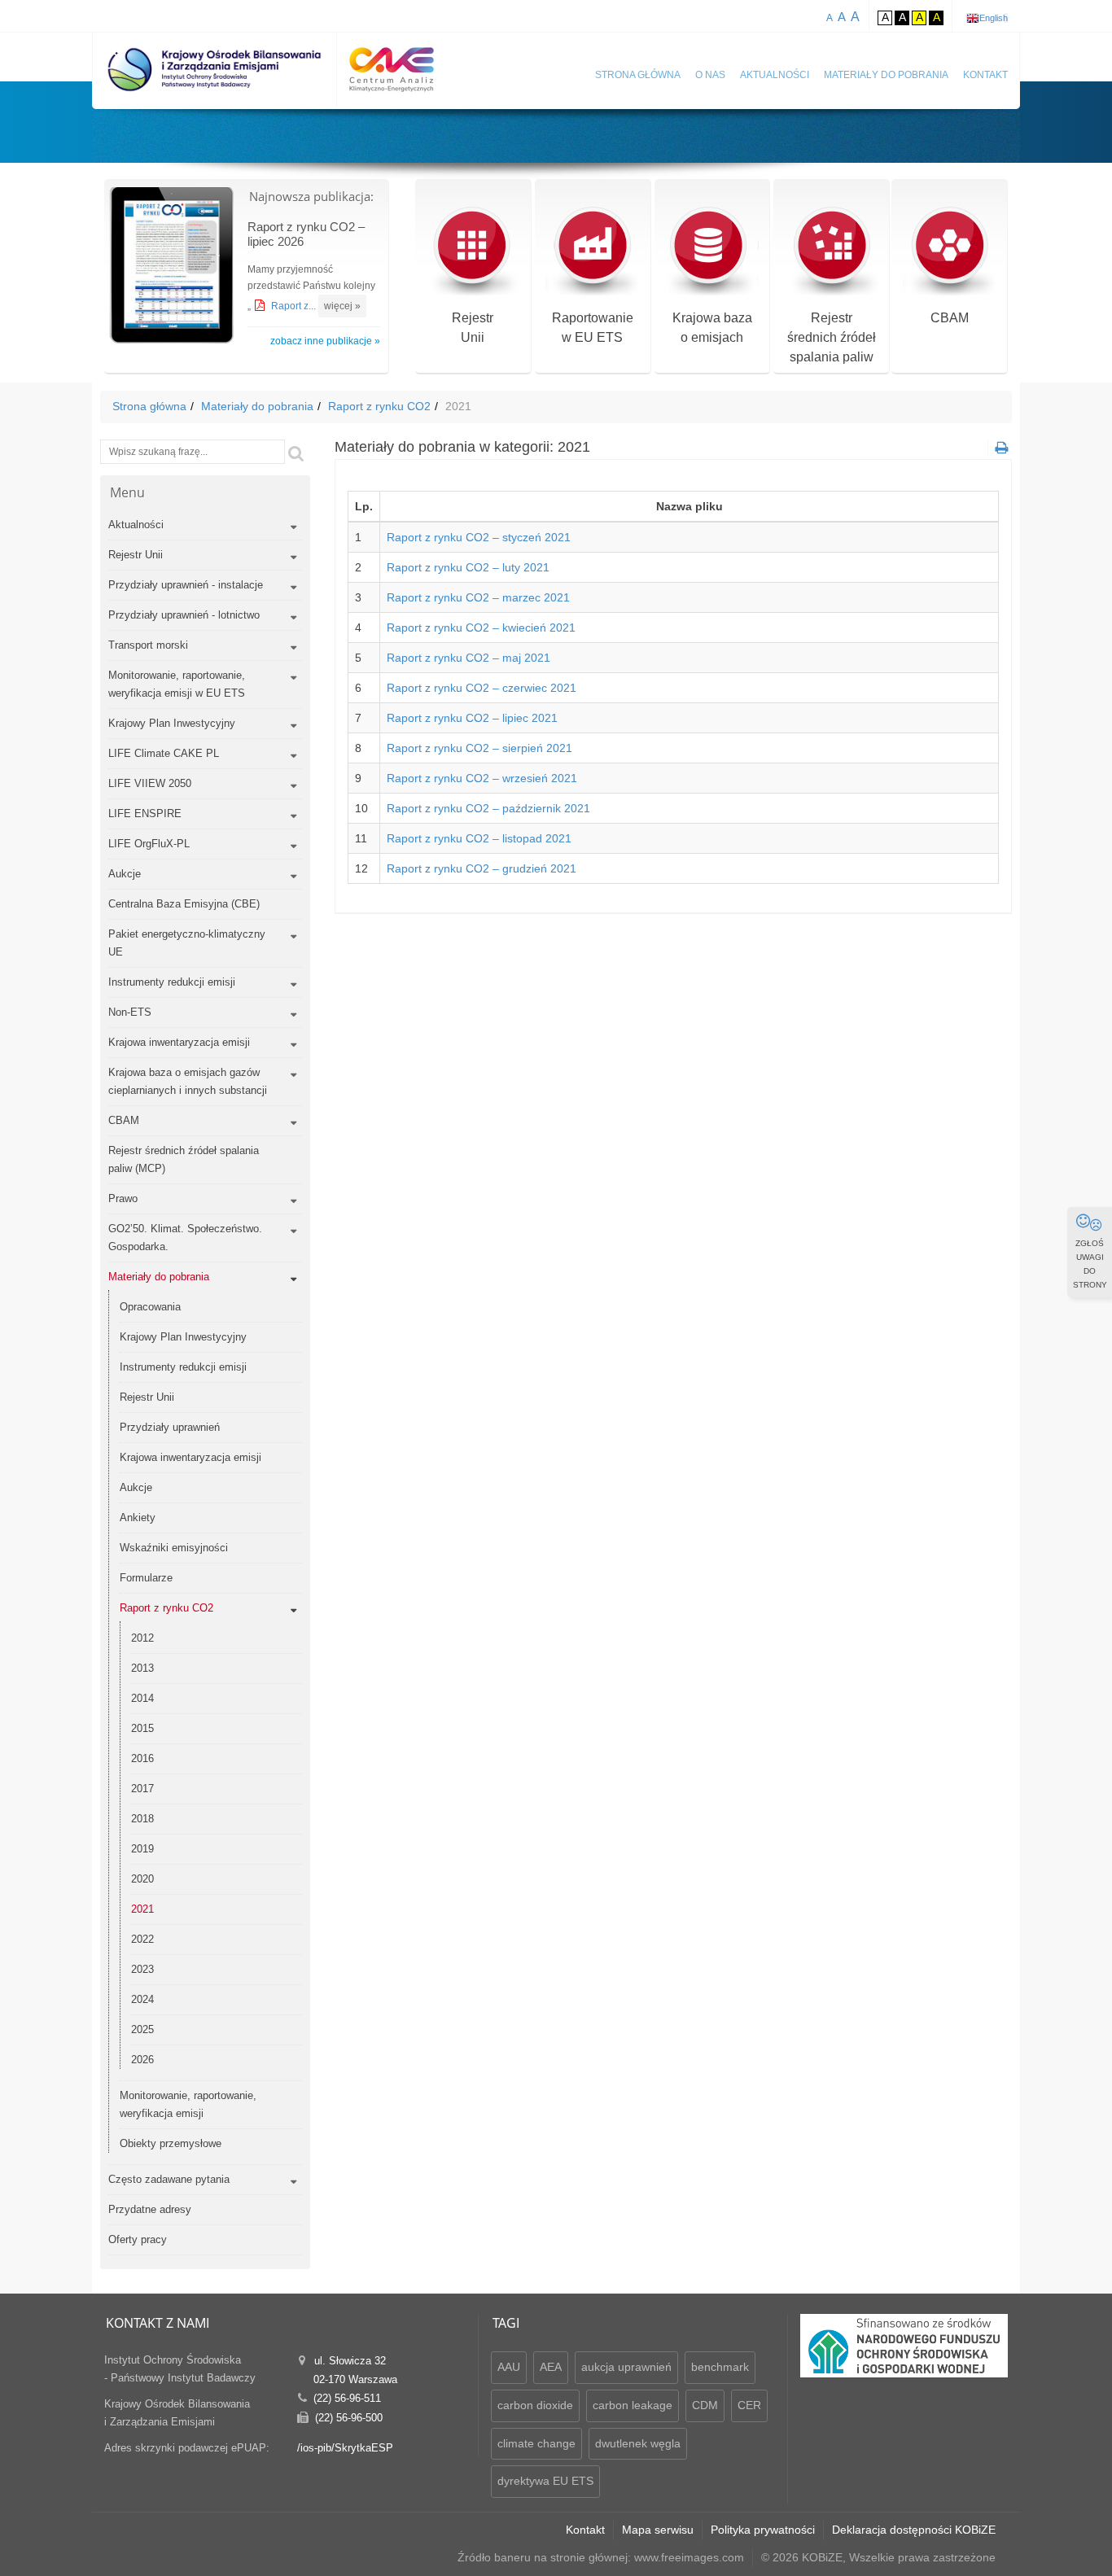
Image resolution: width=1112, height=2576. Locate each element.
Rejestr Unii (136, 555)
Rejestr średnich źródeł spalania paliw (832, 337)
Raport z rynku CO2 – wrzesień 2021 (482, 778)
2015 (142, 1728)
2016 (142, 1758)
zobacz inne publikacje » (325, 341)
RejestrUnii (473, 328)
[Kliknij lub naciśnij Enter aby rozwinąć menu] (293, 527)
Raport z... (295, 306)
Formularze (146, 1578)
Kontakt (985, 75)
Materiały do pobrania (886, 75)
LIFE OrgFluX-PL (149, 844)
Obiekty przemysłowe (171, 2143)
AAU (509, 2367)
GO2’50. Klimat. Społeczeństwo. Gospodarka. (185, 1238)
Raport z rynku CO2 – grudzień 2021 (482, 868)
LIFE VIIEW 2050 (150, 783)
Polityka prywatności (763, 2530)
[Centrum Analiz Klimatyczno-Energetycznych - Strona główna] (392, 70)
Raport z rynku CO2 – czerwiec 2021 (482, 688)
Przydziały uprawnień (170, 1427)
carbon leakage (633, 2405)
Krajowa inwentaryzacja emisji (179, 1042)
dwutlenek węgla (638, 2443)
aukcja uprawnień (626, 2367)
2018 (142, 1819)
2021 (142, 1909)
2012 (142, 1638)
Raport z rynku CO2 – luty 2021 (468, 567)
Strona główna (638, 75)
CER (749, 2405)
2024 (142, 1999)
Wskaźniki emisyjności (174, 1548)
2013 (142, 1668)
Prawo (123, 1198)
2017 (142, 1789)
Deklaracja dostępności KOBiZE (914, 2530)
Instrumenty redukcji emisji (172, 982)
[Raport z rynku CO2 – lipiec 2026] (172, 267)
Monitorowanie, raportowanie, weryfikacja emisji (188, 2104)
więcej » (342, 306)
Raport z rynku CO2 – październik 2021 (488, 808)
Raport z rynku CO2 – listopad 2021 (479, 838)
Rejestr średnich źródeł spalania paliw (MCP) (184, 1159)
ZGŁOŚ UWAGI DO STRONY (1090, 1264)
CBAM (950, 318)
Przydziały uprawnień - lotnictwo (184, 615)
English (994, 18)
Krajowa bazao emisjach (712, 328)
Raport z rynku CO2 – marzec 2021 (478, 597)
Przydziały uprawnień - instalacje (186, 585)
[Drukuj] (1000, 448)
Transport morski (148, 645)
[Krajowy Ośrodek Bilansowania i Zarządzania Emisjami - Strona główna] (215, 70)
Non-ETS (130, 1012)
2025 (142, 2029)
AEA (551, 2367)
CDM (705, 2405)
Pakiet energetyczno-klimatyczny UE (187, 943)
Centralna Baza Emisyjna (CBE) (184, 904)
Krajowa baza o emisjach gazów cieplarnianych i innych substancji (188, 1081)
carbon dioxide (535, 2405)
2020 (142, 1879)
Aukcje (125, 874)
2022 (142, 1939)
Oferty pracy (138, 2239)
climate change (536, 2443)
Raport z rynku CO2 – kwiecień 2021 (481, 628)
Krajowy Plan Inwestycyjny (172, 723)
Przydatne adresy (150, 2209)
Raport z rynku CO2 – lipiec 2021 (472, 718)
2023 (142, 1969)
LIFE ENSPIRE (145, 813)
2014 (142, 1698)
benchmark (720, 2367)
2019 (142, 1849)
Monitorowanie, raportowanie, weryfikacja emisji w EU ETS (177, 684)
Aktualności (775, 75)
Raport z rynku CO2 (379, 406)
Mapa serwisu (658, 2530)
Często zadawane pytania (169, 2179)
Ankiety (138, 1518)
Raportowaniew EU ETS (593, 328)
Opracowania (150, 1307)
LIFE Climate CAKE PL (164, 753)
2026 (142, 2060)
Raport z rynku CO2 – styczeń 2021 (479, 537)
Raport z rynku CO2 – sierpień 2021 (479, 748)
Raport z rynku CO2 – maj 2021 (468, 658)
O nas (710, 75)
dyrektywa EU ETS (545, 2481)
